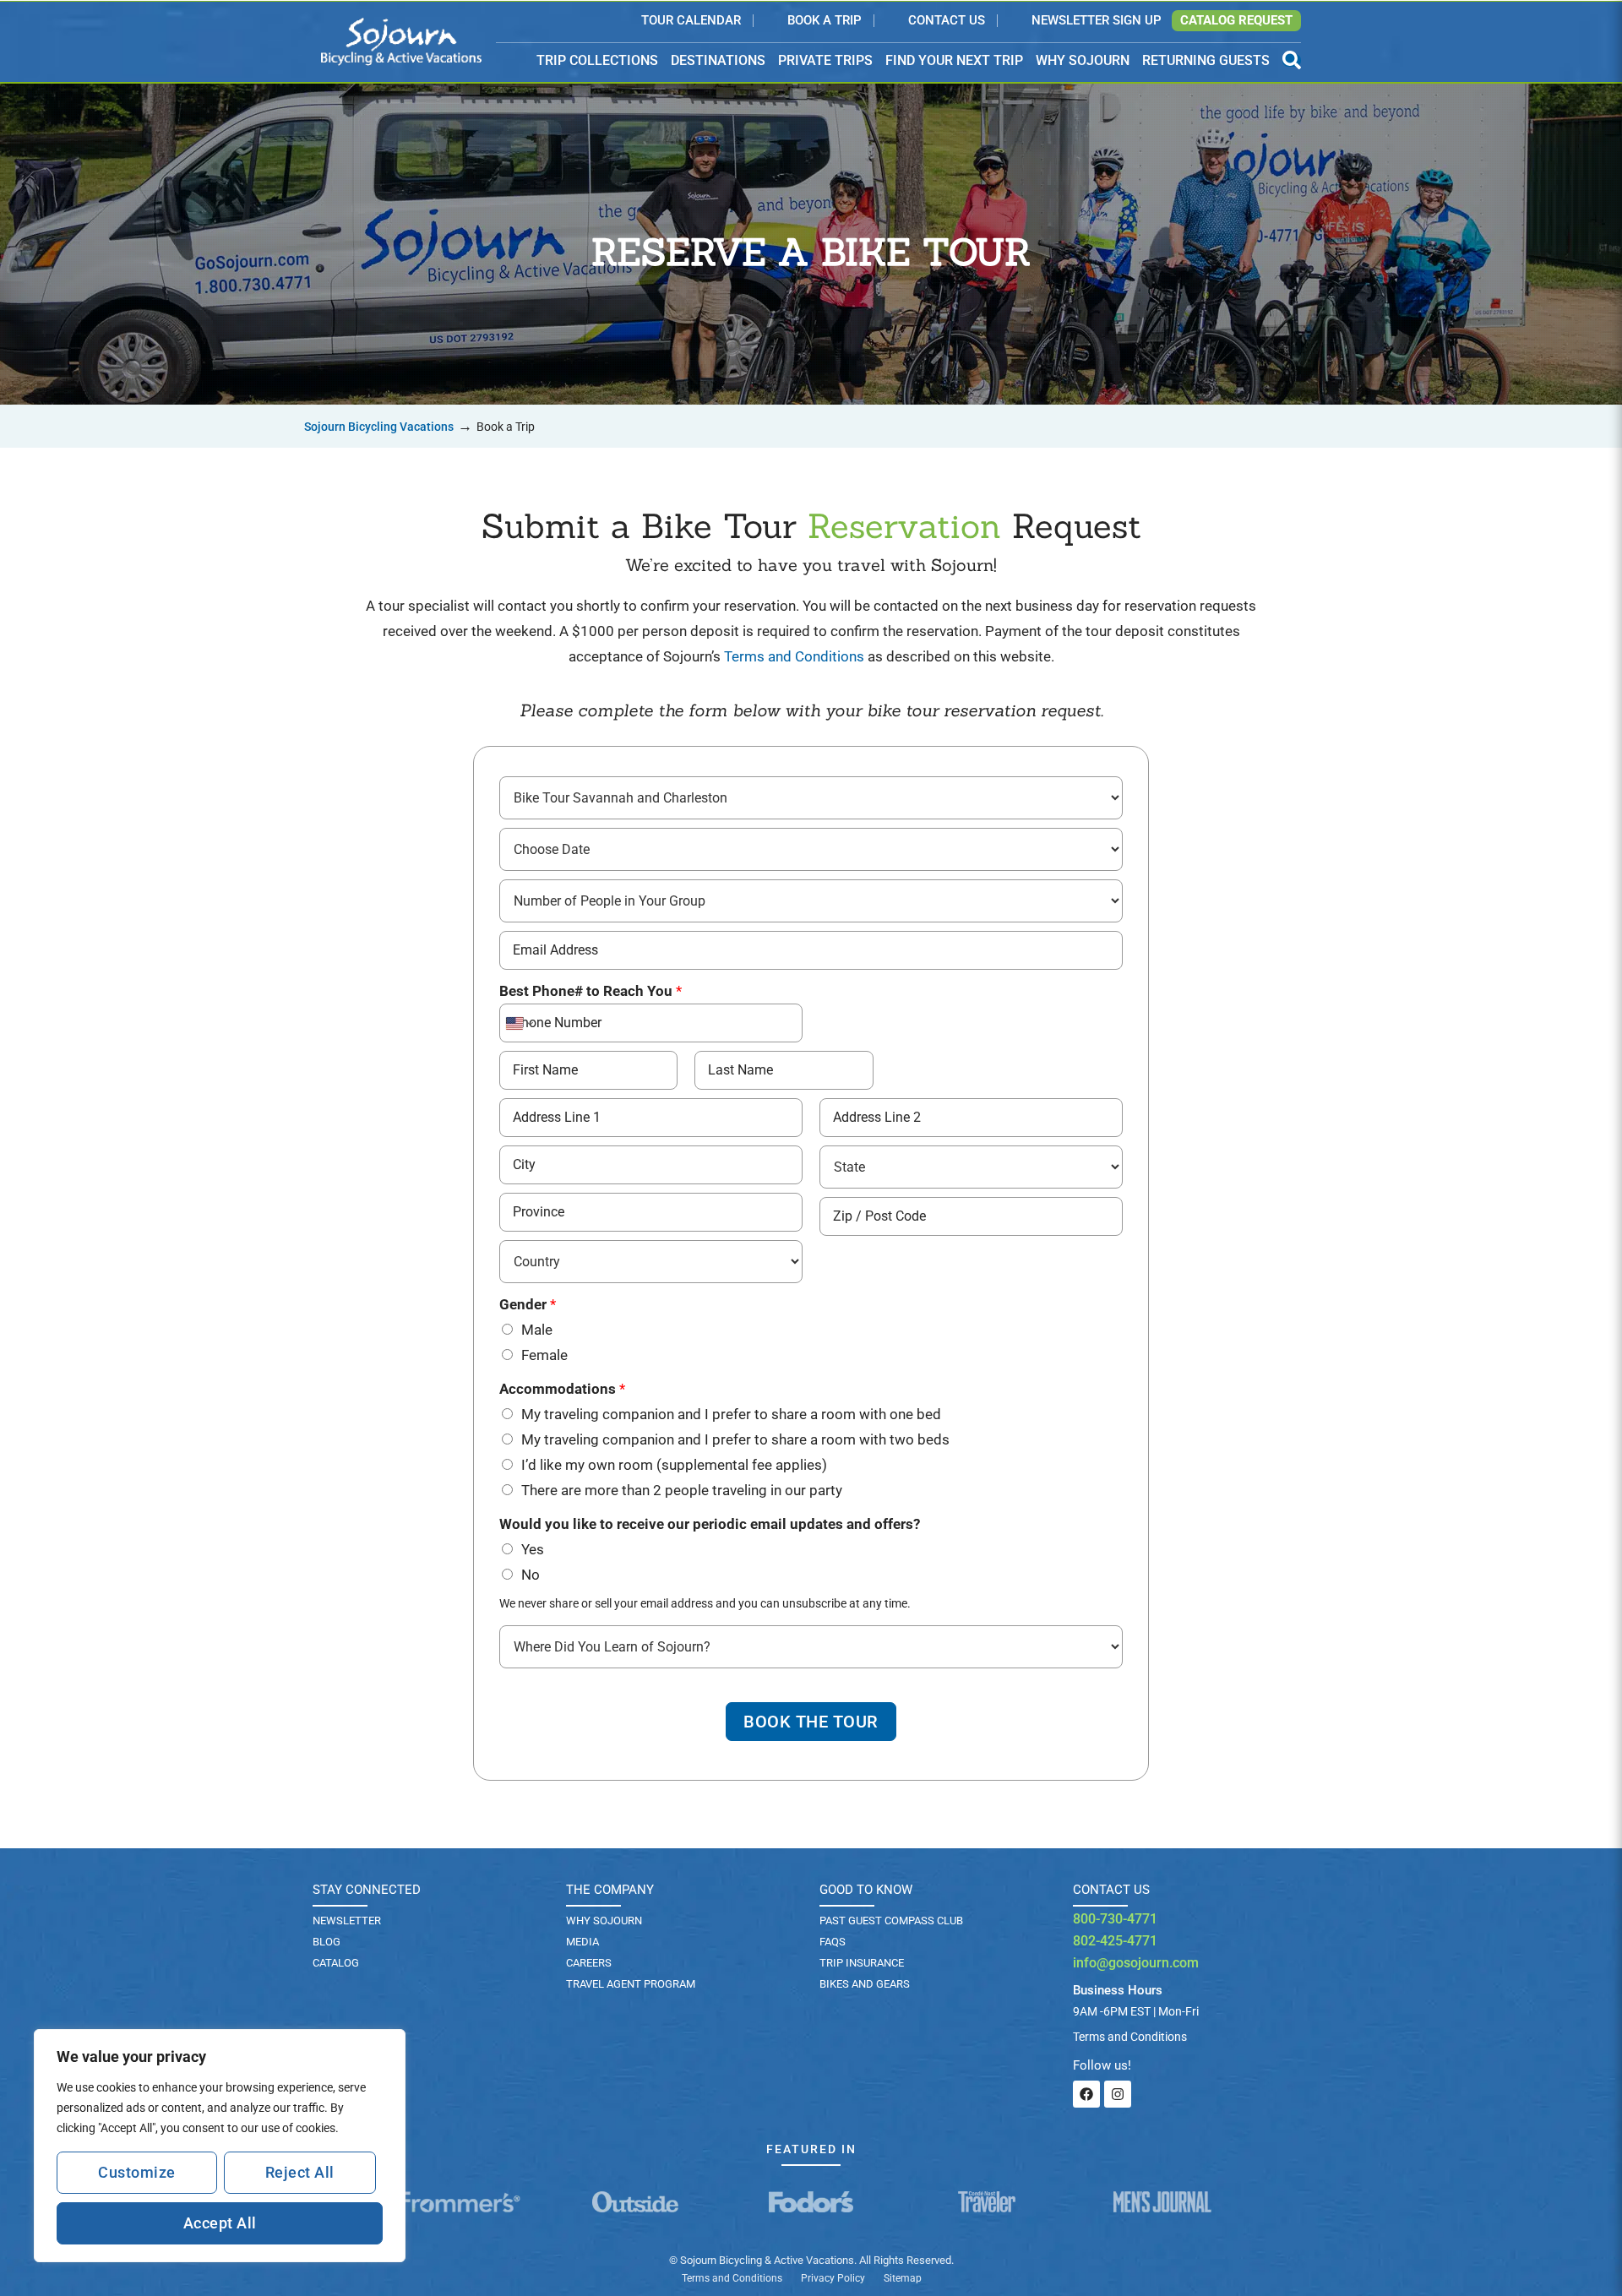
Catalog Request (1236, 20)
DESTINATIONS (718, 61)
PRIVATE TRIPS (825, 60)
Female (544, 1355)
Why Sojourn (604, 1921)
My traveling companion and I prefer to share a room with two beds (735, 1439)
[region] (220, 2146)
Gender (528, 1304)
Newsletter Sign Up (1097, 21)
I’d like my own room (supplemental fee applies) (674, 1465)
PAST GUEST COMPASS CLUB (891, 1921)
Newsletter (347, 1921)
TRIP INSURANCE (862, 1963)
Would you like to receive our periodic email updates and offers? (710, 1524)
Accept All (220, 2223)
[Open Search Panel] (1292, 60)
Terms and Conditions (794, 656)
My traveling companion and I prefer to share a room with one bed (731, 1414)
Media (582, 1942)
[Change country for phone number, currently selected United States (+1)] (518, 1023)
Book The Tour (811, 1722)
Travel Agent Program (631, 1984)
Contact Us (947, 21)
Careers (589, 1963)
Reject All (300, 2172)
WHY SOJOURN (1083, 60)
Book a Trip (825, 21)
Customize (137, 2172)
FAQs (833, 1942)
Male (537, 1330)
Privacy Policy (833, 2278)
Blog (327, 1942)
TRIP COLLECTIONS (597, 61)
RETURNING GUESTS (1206, 60)
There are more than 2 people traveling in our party (682, 1490)
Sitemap (903, 2278)
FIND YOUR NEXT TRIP (954, 60)
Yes (533, 1549)
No (531, 1575)
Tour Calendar (691, 21)
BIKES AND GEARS (865, 1984)
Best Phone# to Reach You (591, 991)
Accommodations (562, 1389)
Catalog (336, 1963)
